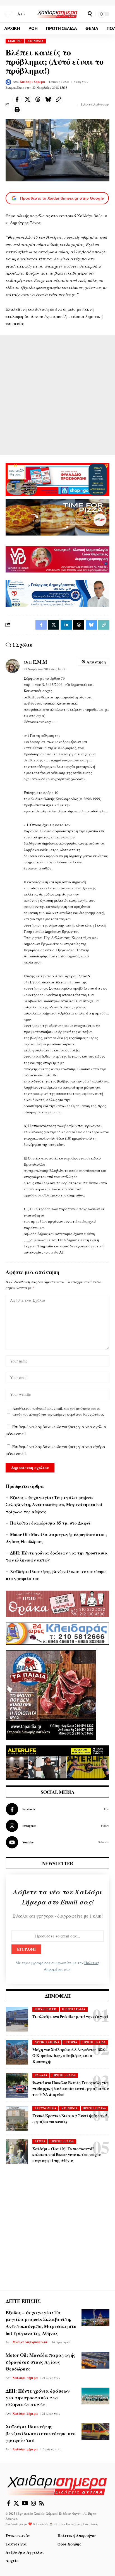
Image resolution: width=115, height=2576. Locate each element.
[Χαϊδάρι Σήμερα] (58, 14)
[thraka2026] (57, 1603)
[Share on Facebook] (17, 99)
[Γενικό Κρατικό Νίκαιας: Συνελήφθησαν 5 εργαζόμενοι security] (17, 2118)
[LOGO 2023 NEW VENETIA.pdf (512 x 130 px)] (57, 558)
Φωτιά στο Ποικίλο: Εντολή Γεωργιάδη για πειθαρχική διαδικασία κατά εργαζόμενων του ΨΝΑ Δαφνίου (70, 2088)
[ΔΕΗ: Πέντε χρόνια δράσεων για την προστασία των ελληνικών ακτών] (95, 2396)
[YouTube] (25, 2503)
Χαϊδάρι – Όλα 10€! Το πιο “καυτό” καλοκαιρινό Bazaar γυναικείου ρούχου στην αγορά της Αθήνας (66, 2155)
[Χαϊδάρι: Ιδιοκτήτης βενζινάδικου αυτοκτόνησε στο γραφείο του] (95, 2432)
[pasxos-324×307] (51, 1694)
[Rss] (42, 2503)
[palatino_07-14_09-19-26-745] (57, 516)
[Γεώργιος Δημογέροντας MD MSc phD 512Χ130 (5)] (57, 593)
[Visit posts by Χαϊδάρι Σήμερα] (8, 82)
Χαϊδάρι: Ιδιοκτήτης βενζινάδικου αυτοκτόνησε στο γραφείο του (41, 2433)
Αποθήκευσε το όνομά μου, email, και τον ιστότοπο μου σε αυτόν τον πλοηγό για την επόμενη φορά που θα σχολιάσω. (58, 1411)
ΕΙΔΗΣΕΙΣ (15, 41)
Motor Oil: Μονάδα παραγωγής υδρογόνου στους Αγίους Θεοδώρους (40, 2362)
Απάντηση (96, 662)
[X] (16, 2503)
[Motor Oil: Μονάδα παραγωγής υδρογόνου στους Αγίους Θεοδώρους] (95, 2360)
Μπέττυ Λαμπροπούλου (30, 2342)
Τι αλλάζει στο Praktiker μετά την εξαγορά (70, 2017)
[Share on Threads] (38, 99)
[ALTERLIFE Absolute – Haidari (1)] (57, 1762)
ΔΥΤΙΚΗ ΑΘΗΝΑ (47, 2042)
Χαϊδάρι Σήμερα (33, 82)
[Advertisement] (57, 395)
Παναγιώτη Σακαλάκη (82, 2524)
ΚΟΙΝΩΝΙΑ (35, 41)
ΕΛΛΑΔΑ (41, 2075)
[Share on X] (27, 99)
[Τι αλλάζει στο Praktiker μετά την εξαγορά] (17, 2019)
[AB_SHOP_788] (57, 479)
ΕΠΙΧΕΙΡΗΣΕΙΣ (46, 2009)
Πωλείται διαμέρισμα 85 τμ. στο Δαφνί (50, 1523)
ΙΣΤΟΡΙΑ (71, 2042)
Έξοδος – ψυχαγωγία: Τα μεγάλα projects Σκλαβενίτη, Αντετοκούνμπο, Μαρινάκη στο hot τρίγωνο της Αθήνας (54, 1505)
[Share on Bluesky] (48, 99)
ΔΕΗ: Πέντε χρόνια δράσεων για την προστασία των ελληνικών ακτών (38, 2398)
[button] (10, 14)
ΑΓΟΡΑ (40, 2141)
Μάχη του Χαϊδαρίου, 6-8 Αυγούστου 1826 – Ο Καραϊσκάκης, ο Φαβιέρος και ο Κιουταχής (70, 2055)
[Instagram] (57, 1826)
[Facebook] (57, 1809)
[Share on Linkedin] (66, 625)
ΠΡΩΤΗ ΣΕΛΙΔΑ (74, 2009)
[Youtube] (57, 1842)
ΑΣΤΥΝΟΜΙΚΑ (45, 2108)
